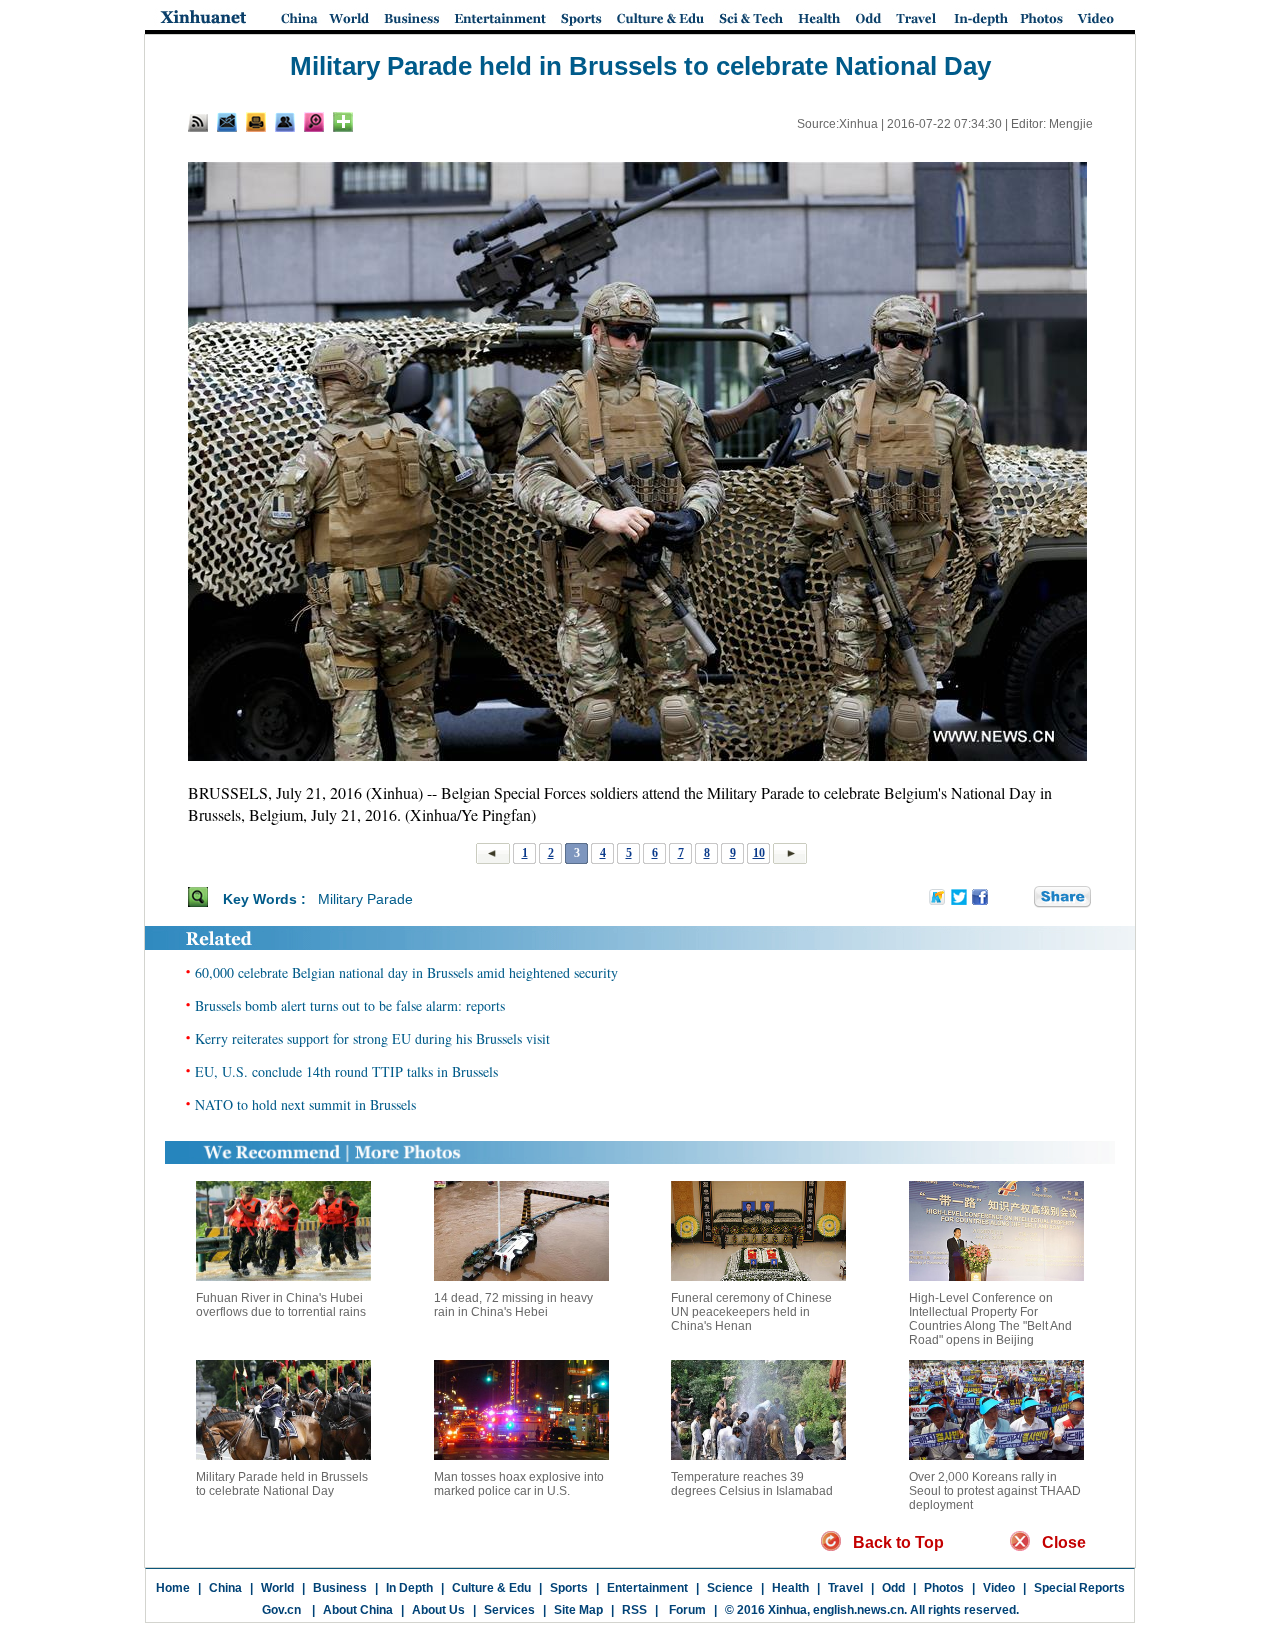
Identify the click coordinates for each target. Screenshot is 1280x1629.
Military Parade (365, 899)
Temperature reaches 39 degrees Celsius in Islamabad (752, 1484)
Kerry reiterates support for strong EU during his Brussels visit (372, 1038)
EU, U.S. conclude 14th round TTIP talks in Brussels (346, 1071)
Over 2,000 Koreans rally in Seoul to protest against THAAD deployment (995, 1491)
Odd (893, 1588)
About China (358, 1610)
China (225, 1588)
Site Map (578, 1610)
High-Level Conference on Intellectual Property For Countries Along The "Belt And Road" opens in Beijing (990, 1319)
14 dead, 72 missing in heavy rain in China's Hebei (513, 1305)
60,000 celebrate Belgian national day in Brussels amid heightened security (406, 972)
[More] (343, 122)
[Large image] (314, 122)
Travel (845, 1588)
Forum (686, 1610)
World (277, 1588)
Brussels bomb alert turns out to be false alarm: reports (350, 1005)
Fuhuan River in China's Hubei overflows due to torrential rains (281, 1305)
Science (730, 1588)
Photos (944, 1588)
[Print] (256, 122)
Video (999, 1588)
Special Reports (1079, 1588)
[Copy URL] (285, 122)
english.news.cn (858, 1610)
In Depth (409, 1588)
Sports (569, 1588)
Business (340, 1588)
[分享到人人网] (1020, 898)
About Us (438, 1610)
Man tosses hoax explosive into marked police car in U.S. (519, 1484)
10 (759, 853)
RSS (634, 1610)
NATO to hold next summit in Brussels (305, 1104)
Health (790, 1588)
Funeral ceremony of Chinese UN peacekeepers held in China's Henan (751, 1312)
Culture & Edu (491, 1588)
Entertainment (647, 1588)
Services (509, 1610)
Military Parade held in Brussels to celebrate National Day (282, 1484)
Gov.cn (281, 1610)
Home (173, 1588)
